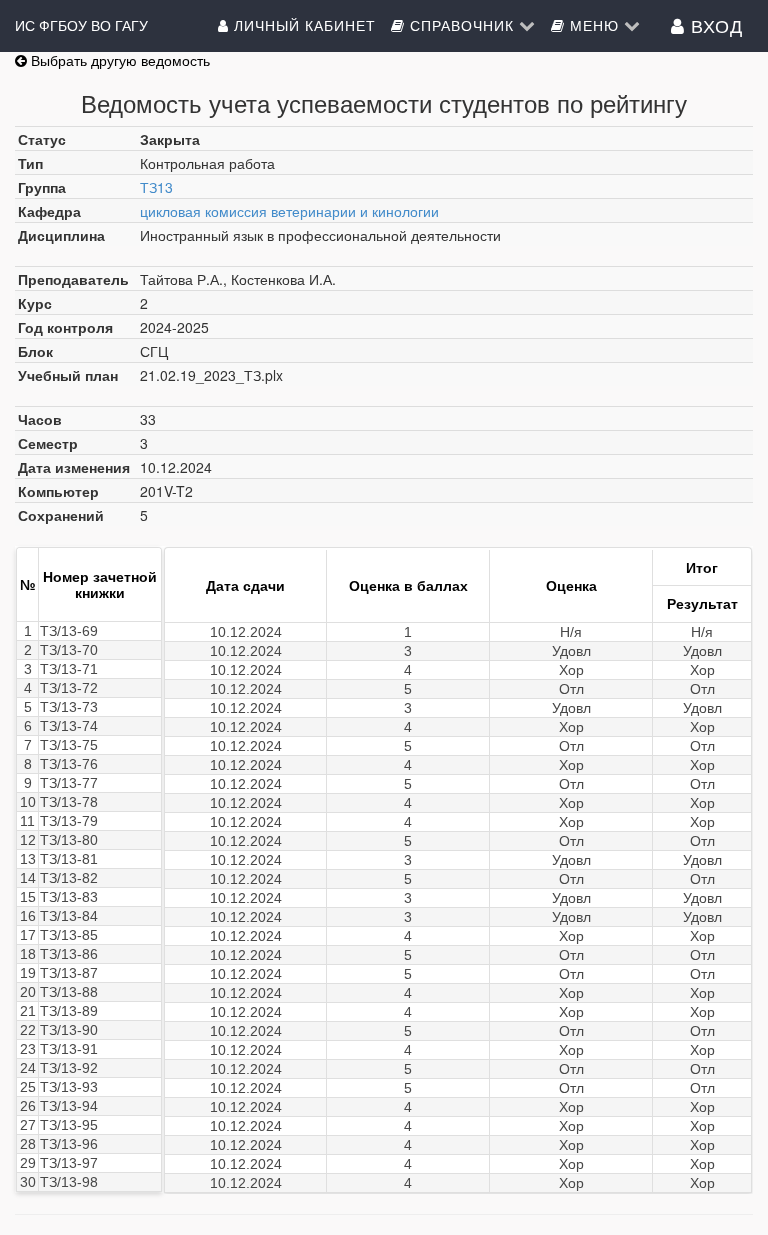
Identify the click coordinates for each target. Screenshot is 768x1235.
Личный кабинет (302, 25)
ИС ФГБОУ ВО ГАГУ (81, 25)
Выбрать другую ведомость (118, 60)
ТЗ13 (156, 187)
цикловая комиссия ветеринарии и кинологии (289, 211)
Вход (714, 25)
